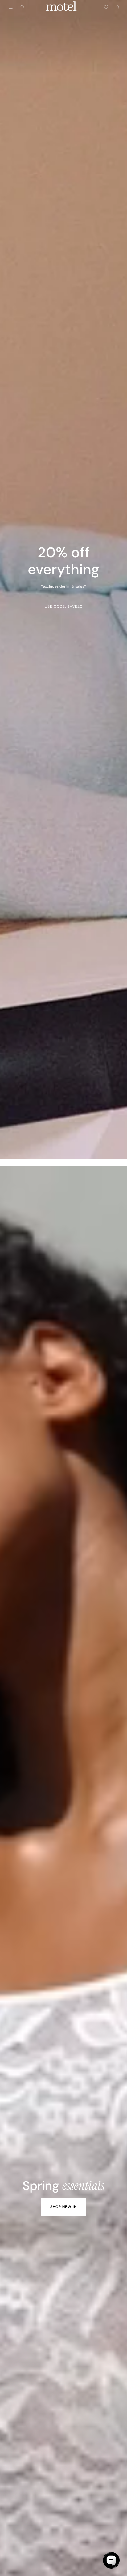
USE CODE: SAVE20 (64, 606)
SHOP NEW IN (63, 2207)
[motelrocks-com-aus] (61, 7)
